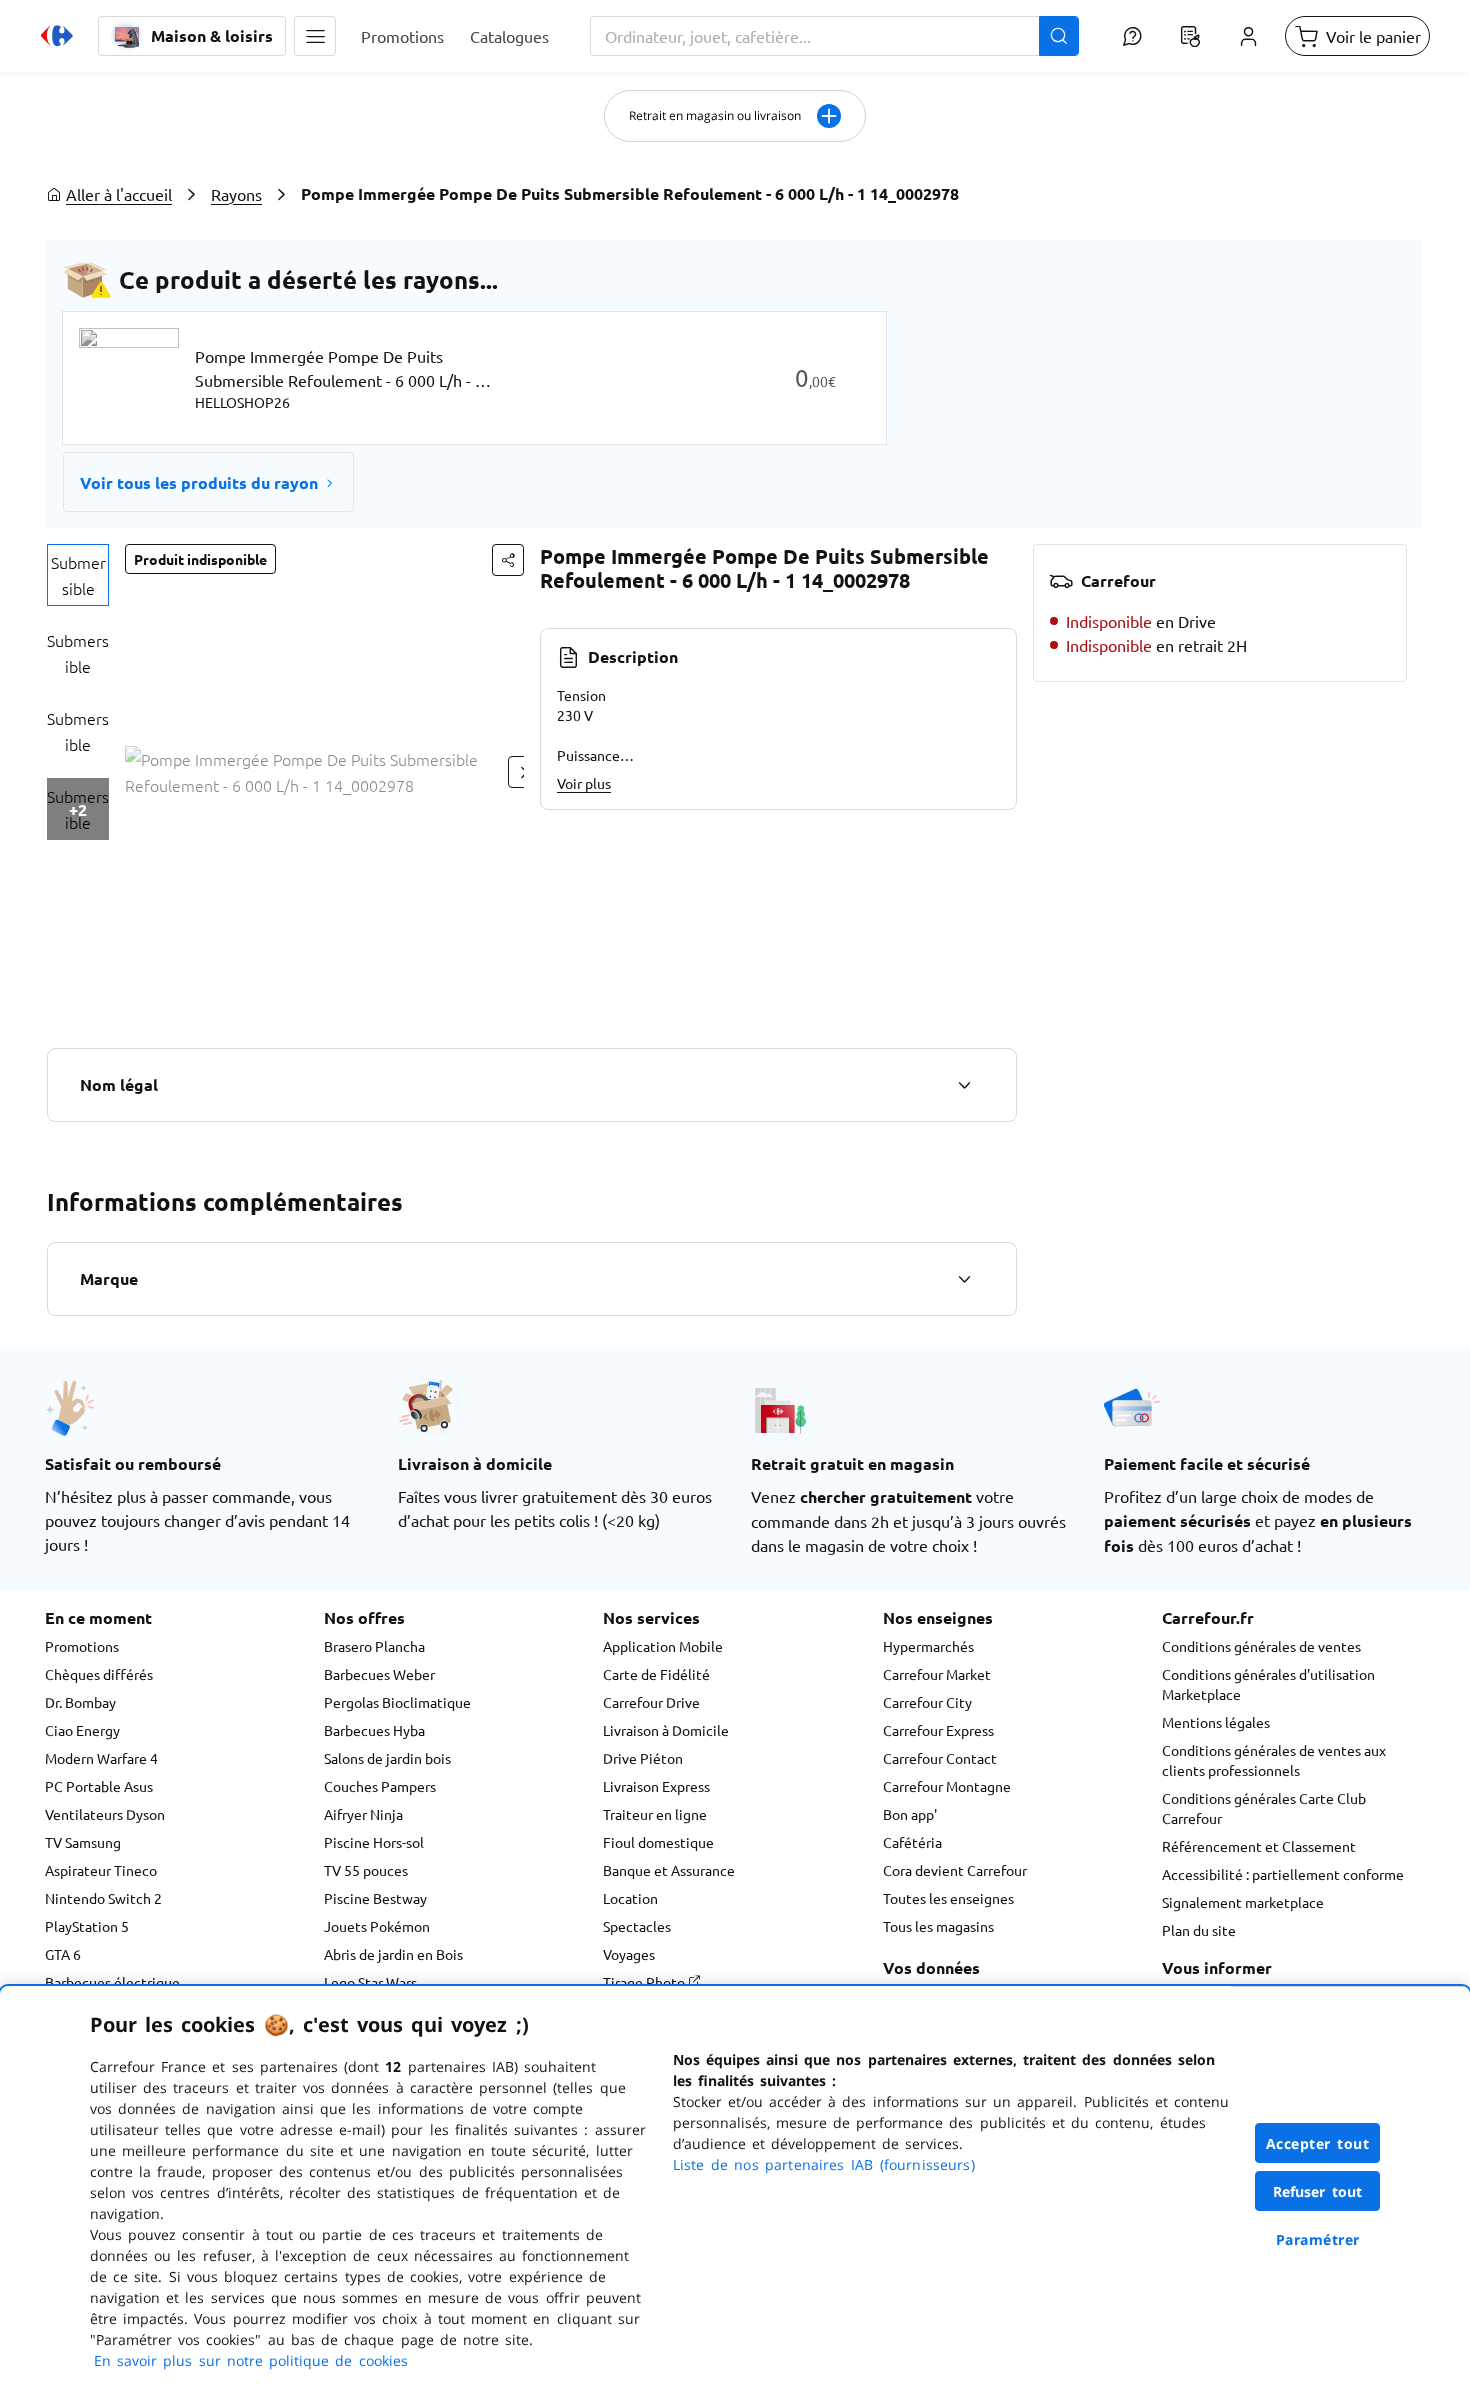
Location (630, 1898)
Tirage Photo (645, 1982)
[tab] (78, 575)
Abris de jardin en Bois (393, 1954)
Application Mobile (663, 1646)
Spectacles (637, 1926)
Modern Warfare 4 (101, 1758)
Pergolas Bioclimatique (397, 1702)
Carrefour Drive (651, 1702)
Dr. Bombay (80, 1702)
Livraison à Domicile (666, 1730)
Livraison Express (656, 1786)
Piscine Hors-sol (374, 1842)
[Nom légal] (964, 1085)
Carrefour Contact (940, 1758)
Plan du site (1199, 1930)
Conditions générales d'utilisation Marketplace (1268, 1684)
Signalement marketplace (1243, 1902)
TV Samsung (83, 1842)
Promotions (82, 1646)
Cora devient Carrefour (955, 1870)
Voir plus (584, 783)
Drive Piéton (643, 1758)
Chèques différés (99, 1674)
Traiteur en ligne (655, 1814)
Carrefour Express (938, 1730)
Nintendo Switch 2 (103, 1898)
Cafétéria (912, 1842)
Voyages (629, 1954)
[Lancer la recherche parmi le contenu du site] (1059, 36)
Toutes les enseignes (948, 1898)
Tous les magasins (938, 1926)
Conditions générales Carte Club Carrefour (1264, 1808)
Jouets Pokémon (377, 1926)
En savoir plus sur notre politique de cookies (251, 2360)
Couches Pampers (380, 1786)
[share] (508, 560)
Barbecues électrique (112, 1982)
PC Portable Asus (99, 1786)
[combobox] (834, 36)
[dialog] (735, 2190)
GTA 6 (63, 1954)
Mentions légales (1216, 1722)
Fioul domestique (658, 1842)
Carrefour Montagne (947, 1786)
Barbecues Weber (379, 1674)
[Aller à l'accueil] (57, 36)
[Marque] (964, 1279)
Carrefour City (927, 1702)
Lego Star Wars (370, 1982)
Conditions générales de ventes (1261, 1646)
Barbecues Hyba (374, 1730)
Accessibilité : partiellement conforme (1283, 1874)
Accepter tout (1318, 2143)
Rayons (236, 194)
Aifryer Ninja (363, 1814)
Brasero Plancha (374, 1646)
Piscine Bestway (375, 1898)
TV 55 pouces (366, 1870)
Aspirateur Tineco (101, 1870)
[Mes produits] (1190, 36)
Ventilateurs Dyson (105, 1814)
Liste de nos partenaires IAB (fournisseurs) (824, 2164)
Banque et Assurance (669, 1870)
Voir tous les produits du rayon (199, 482)
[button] (315, 36)
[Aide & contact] (1132, 36)
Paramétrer (1318, 2239)
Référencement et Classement (1259, 1846)
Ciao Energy (82, 1730)
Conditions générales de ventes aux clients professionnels (1274, 1760)
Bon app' (910, 1814)
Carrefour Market (937, 1674)
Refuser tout (1318, 2191)
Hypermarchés (928, 1646)
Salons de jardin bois (387, 1758)
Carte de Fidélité (656, 1674)
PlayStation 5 (87, 1926)
